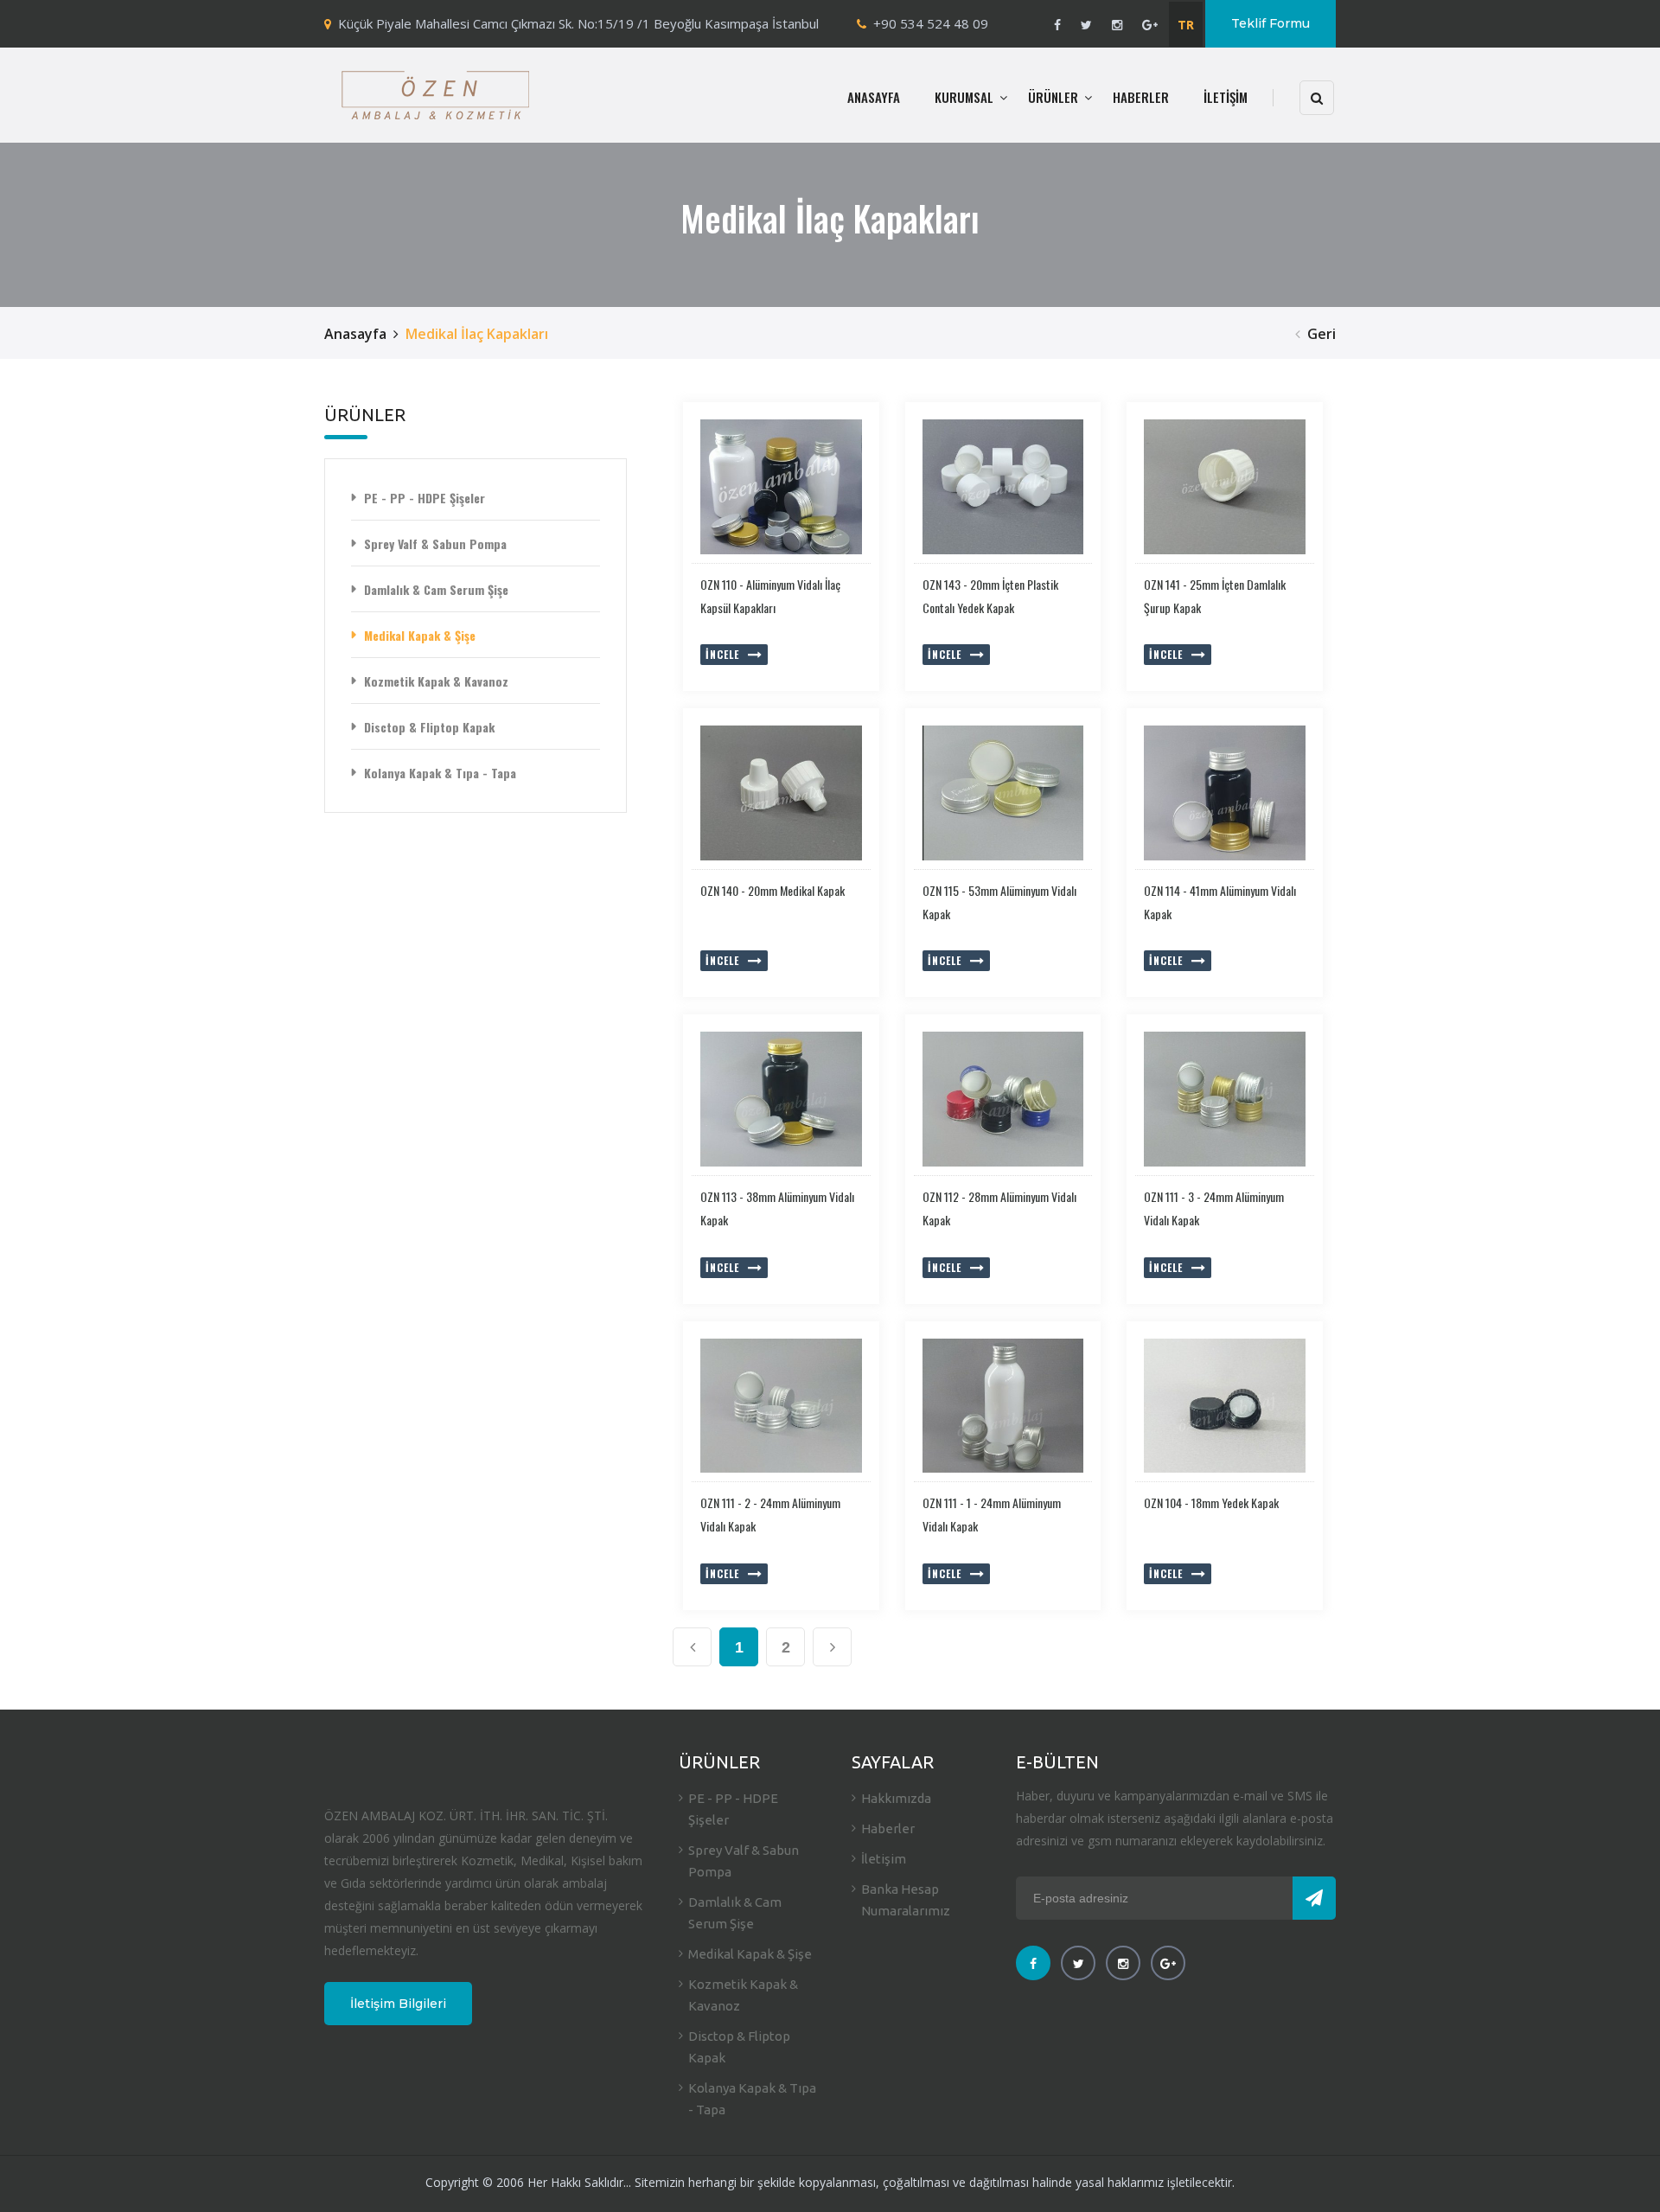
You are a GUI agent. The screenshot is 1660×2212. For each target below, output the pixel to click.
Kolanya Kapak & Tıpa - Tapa (440, 773)
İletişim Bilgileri (398, 2004)
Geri (1322, 334)
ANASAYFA (874, 97)
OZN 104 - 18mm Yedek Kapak (1211, 1502)
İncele (722, 654)
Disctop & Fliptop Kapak (429, 727)
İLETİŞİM (1226, 97)
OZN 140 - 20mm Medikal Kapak (773, 890)
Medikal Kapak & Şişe (420, 635)
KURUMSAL (964, 97)
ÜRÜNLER (1053, 97)
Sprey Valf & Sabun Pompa (435, 543)
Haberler (888, 1828)
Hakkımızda (896, 1798)
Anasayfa (355, 334)
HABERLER (1141, 97)
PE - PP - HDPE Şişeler (425, 498)
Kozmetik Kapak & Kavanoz (436, 681)
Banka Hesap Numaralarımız (906, 1900)
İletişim (884, 1859)
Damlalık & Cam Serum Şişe (436, 589)
